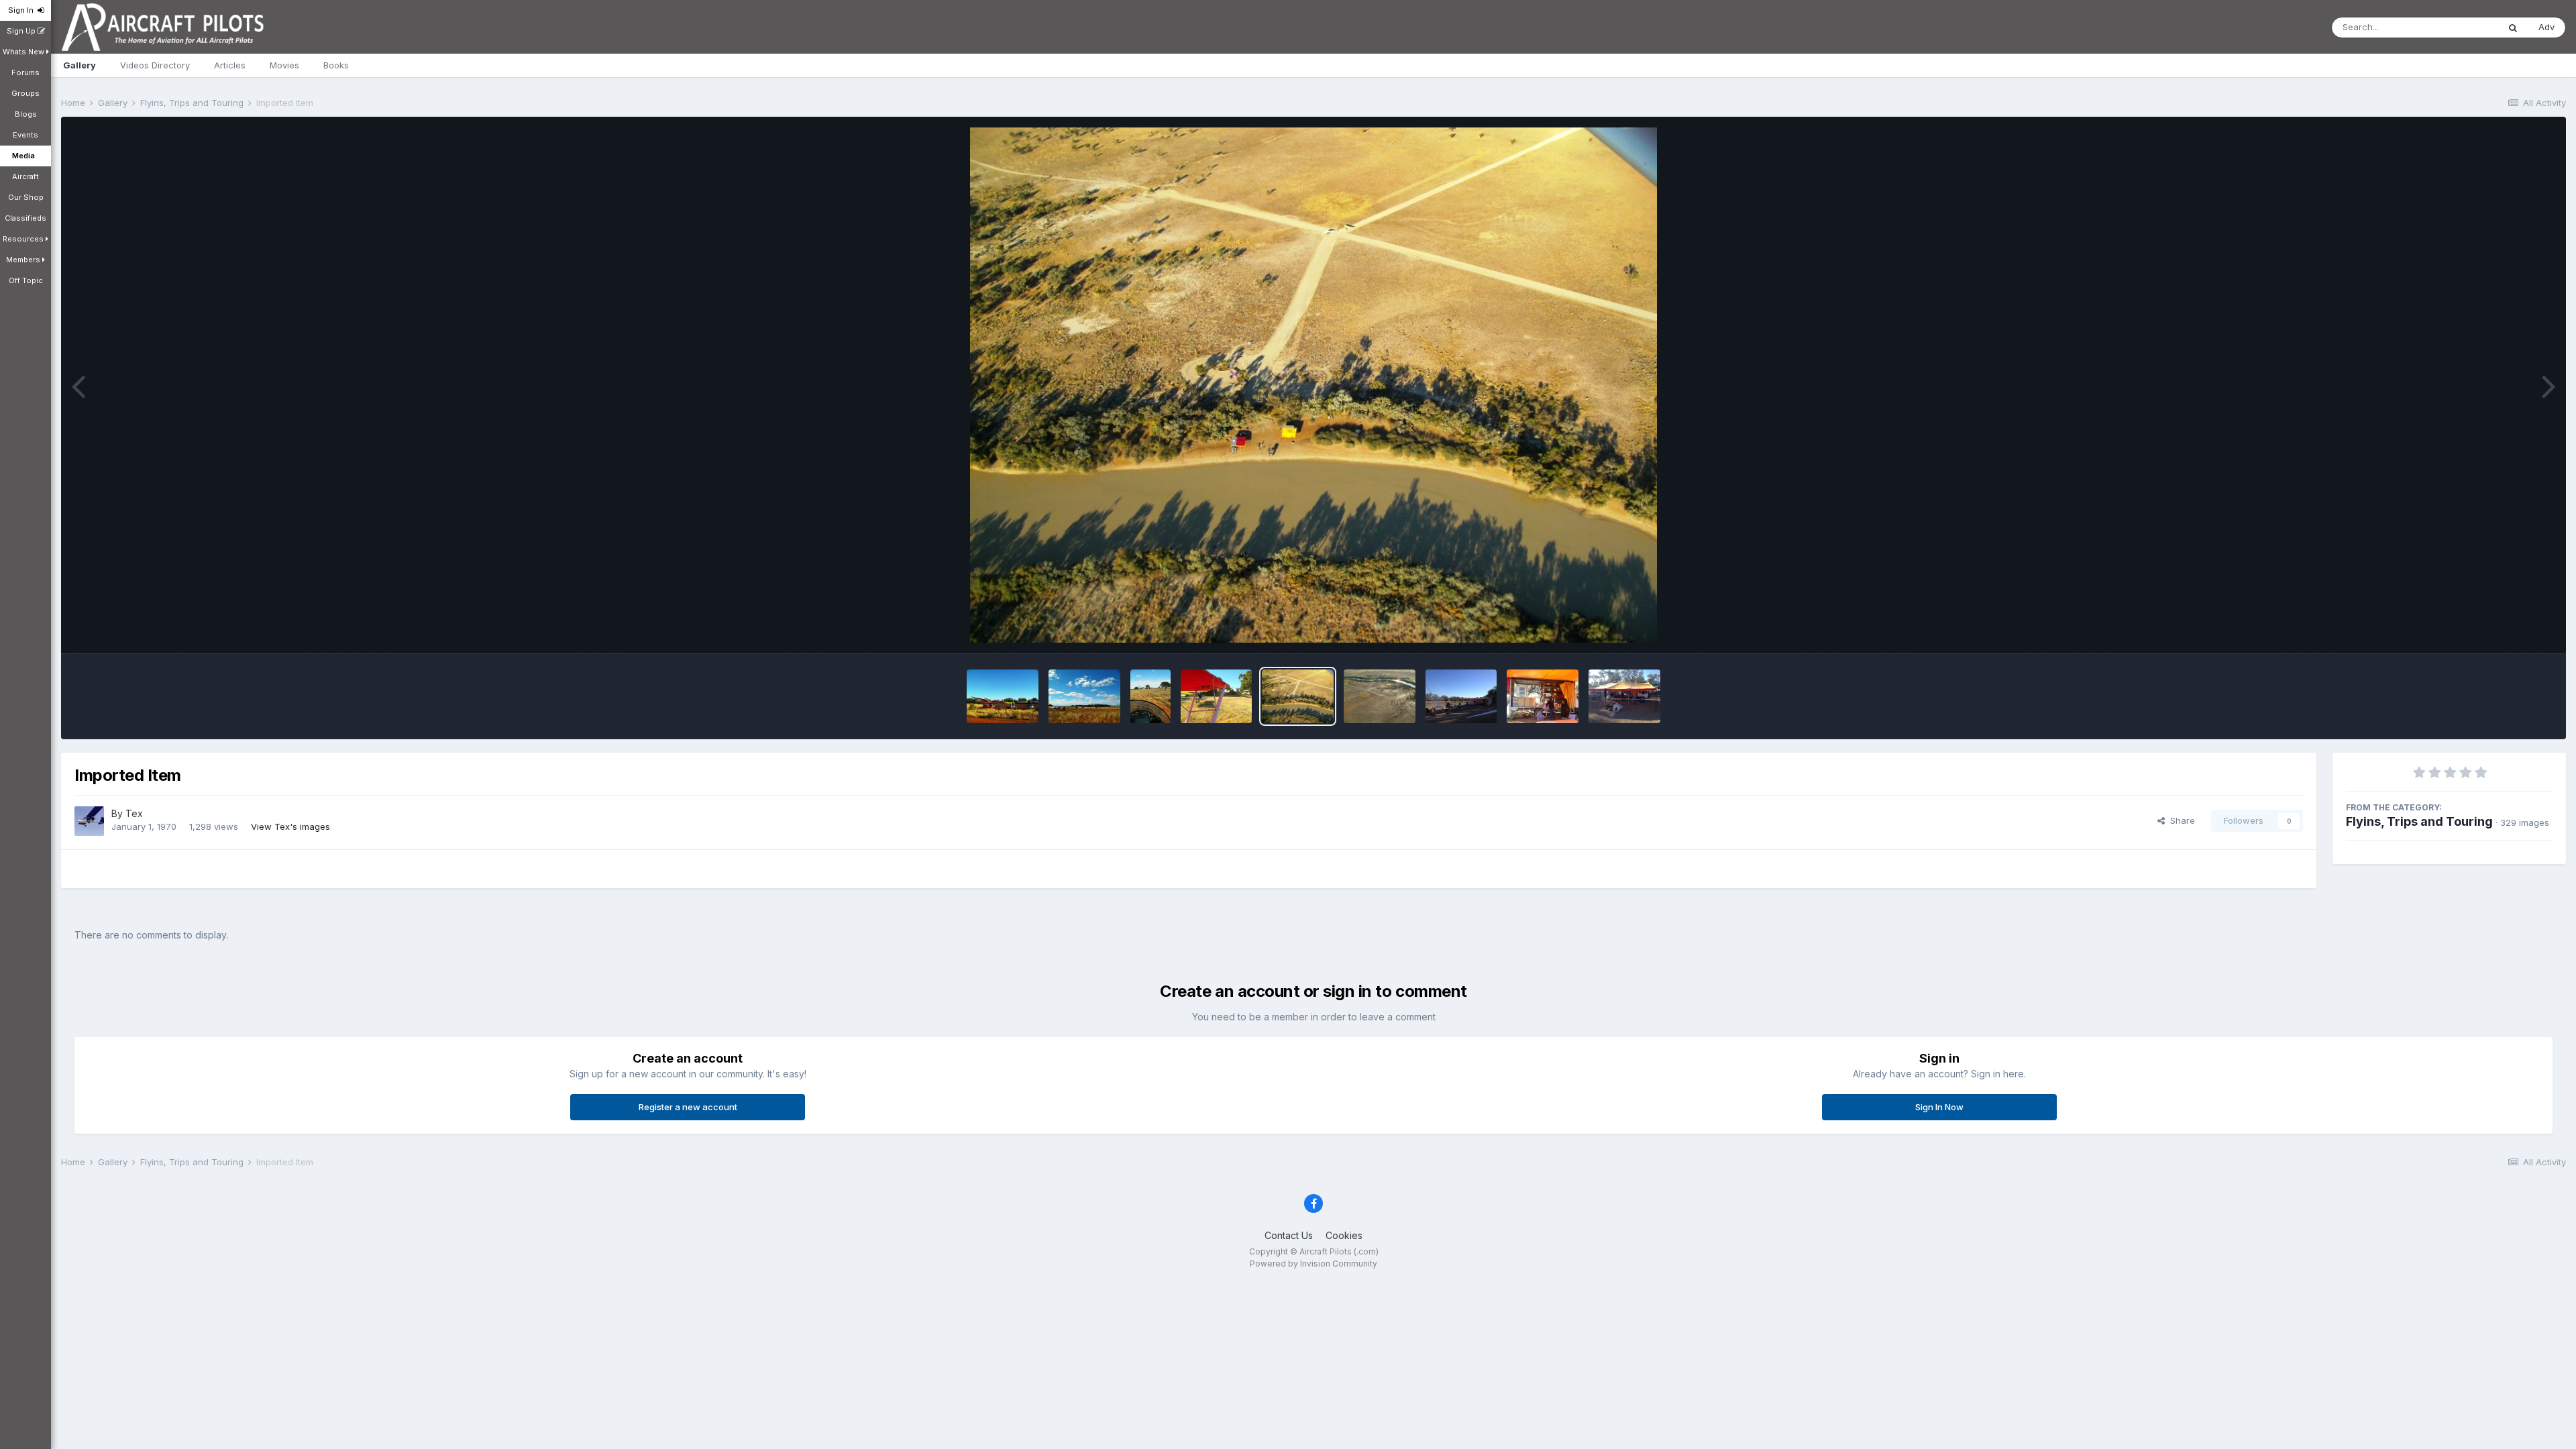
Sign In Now (1939, 1107)
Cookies (1344, 1235)
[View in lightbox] (1313, 385)
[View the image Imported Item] (1003, 696)
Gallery (79, 65)
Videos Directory (155, 65)
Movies (284, 65)
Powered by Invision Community (1313, 1264)
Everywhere (2457, 27)
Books (336, 65)
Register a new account (688, 1107)
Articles (230, 65)
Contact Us (1289, 1235)
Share (2180, 820)
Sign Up (22, 31)
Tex (134, 813)
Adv (2546, 27)
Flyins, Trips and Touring (2419, 821)
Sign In (23, 10)
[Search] (2513, 28)
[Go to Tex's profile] (89, 821)
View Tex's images (290, 826)
